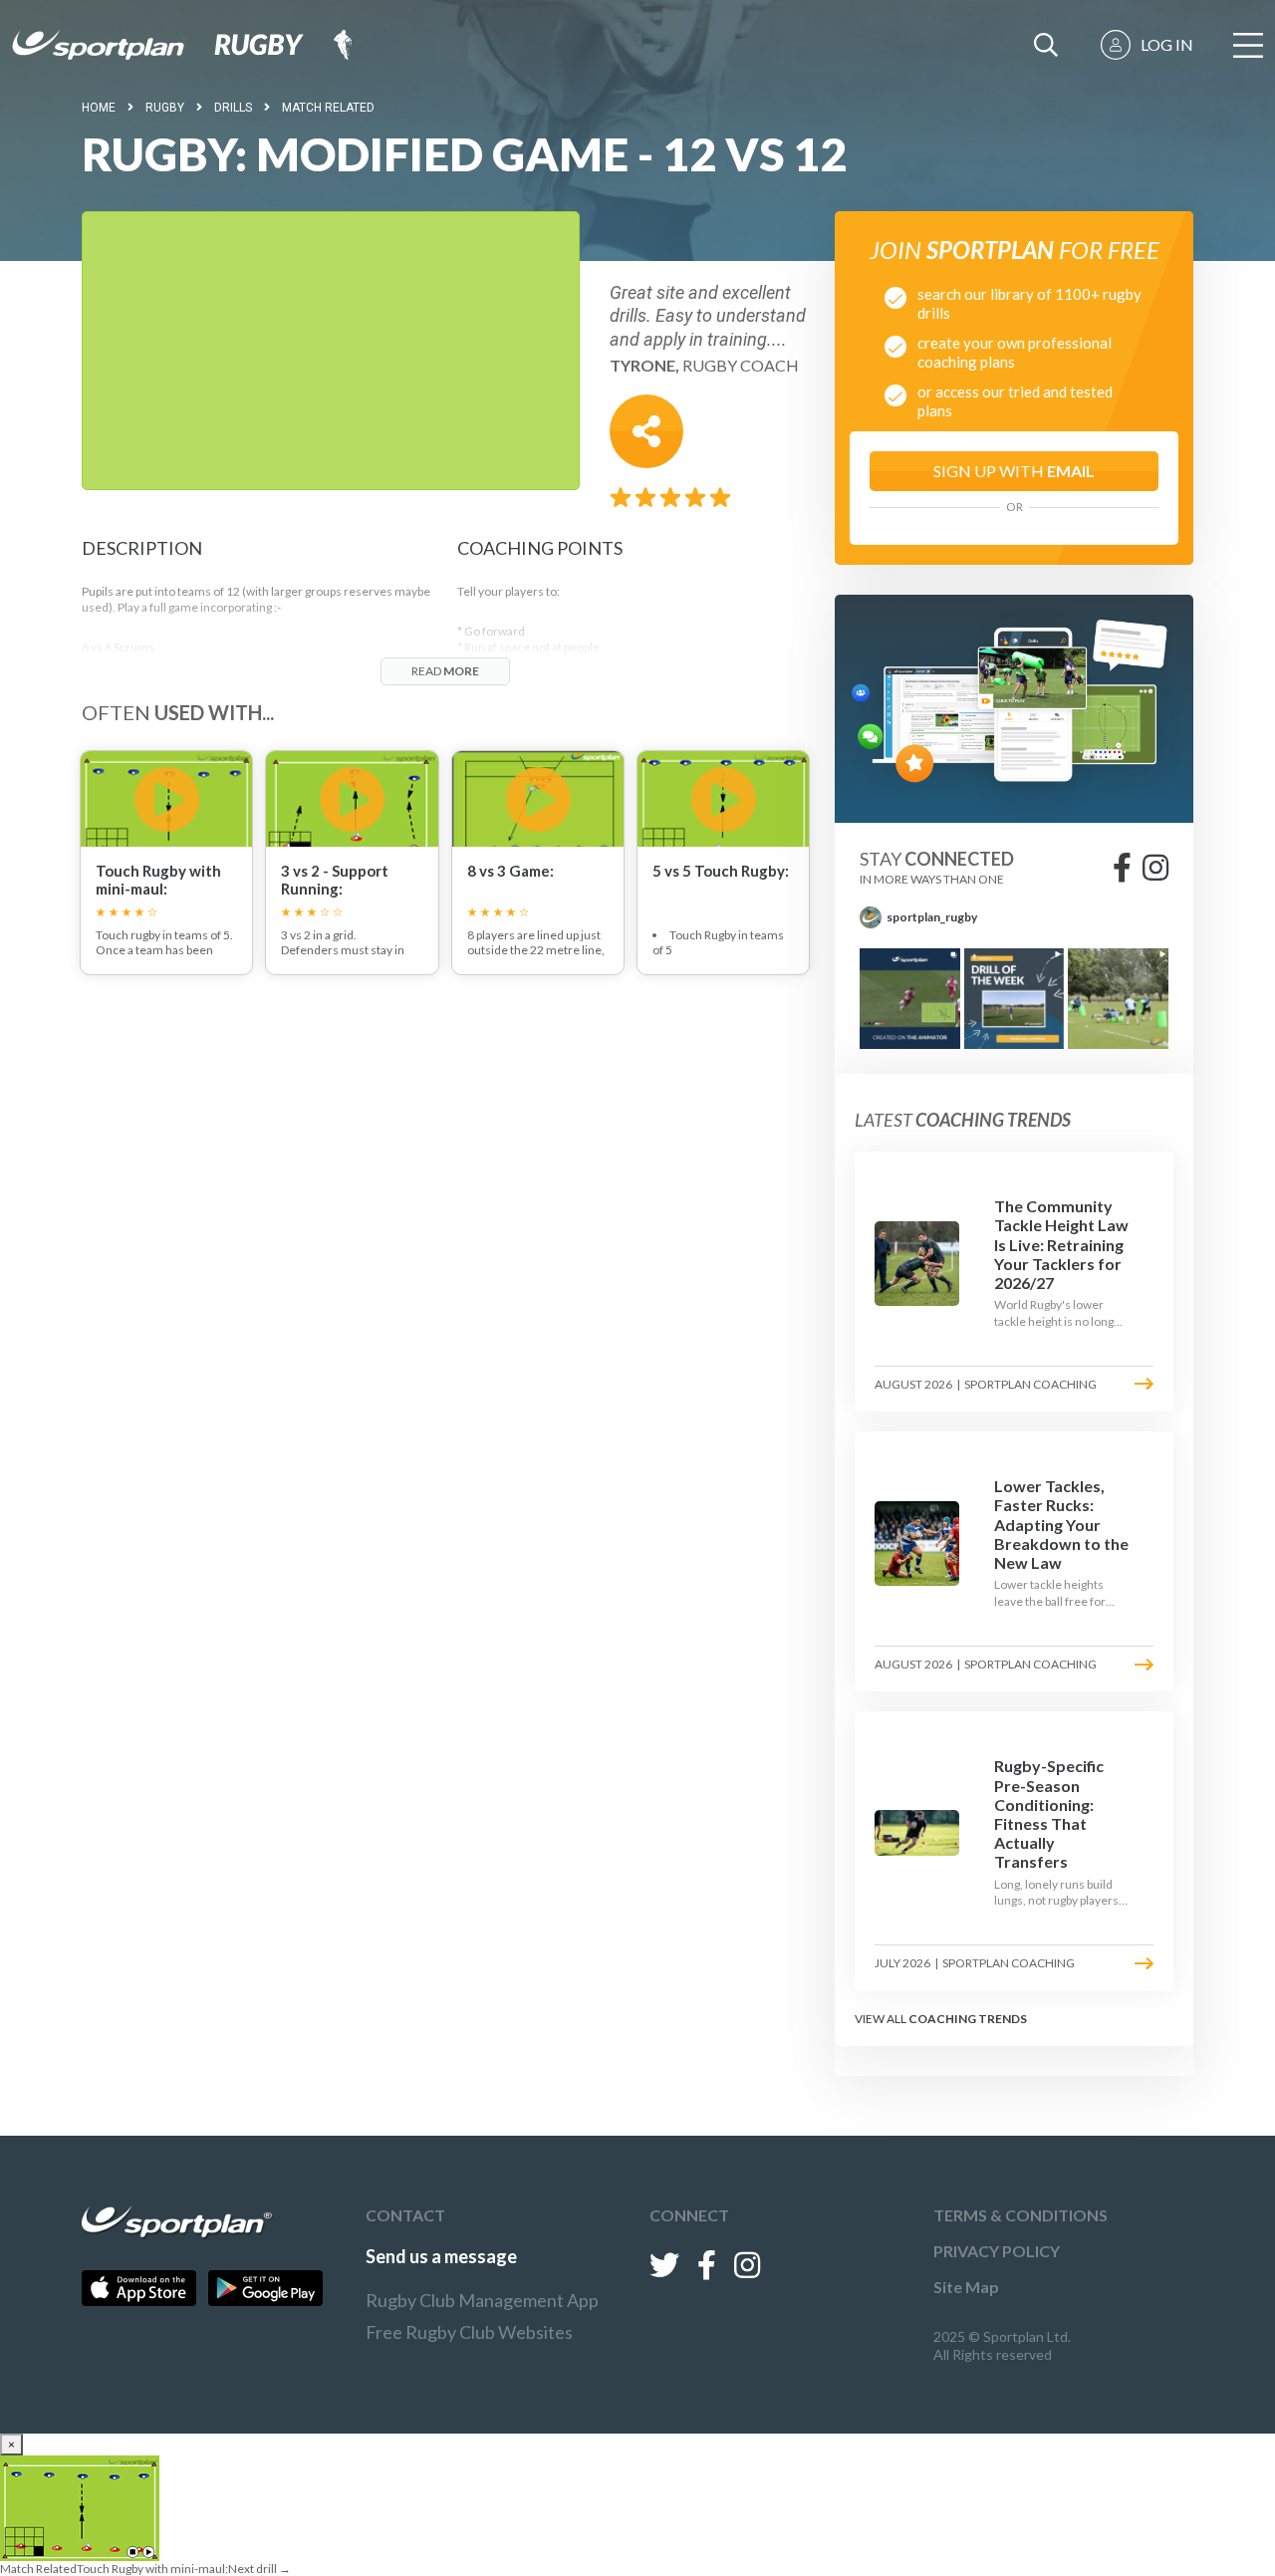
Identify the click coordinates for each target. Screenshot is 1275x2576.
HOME (99, 108)
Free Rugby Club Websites (469, 2332)
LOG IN (1167, 44)
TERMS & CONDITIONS (1020, 2215)
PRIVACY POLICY (997, 2251)
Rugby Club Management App (482, 2300)
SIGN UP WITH (1014, 471)
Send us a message (441, 2256)
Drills (233, 108)
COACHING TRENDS (968, 2019)
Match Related (328, 108)
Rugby (165, 108)
